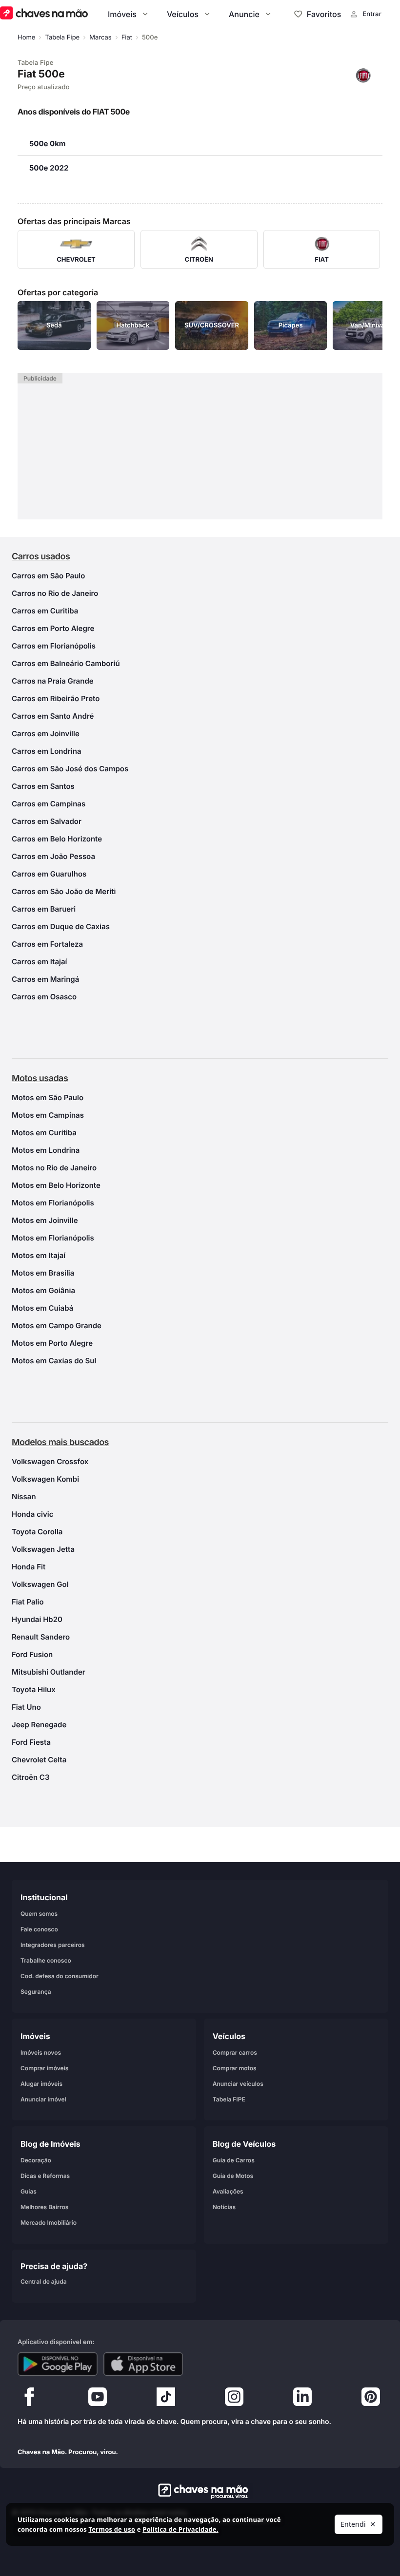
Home (26, 38)
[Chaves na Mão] (44, 14)
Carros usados (41, 557)
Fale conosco (39, 1929)
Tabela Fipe (62, 38)
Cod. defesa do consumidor (60, 1976)
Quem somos (39, 1914)
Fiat (127, 38)
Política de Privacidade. (180, 2529)
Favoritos (324, 14)
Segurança (36, 1992)
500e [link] (150, 38)
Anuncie (244, 14)
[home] (200, 2491)
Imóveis (122, 14)
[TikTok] (166, 2399)
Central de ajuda (44, 2281)
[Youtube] (98, 2399)
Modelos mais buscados (60, 1442)
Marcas (100, 38)
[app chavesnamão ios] (143, 2364)
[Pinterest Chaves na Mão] (371, 2399)
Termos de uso (112, 2529)
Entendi (353, 2524)
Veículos (183, 14)
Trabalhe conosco (46, 1960)
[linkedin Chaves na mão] (302, 2399)
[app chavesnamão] (58, 2364)
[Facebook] (29, 2399)
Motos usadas (40, 1078)
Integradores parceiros (53, 1945)
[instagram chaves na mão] (234, 2399)
